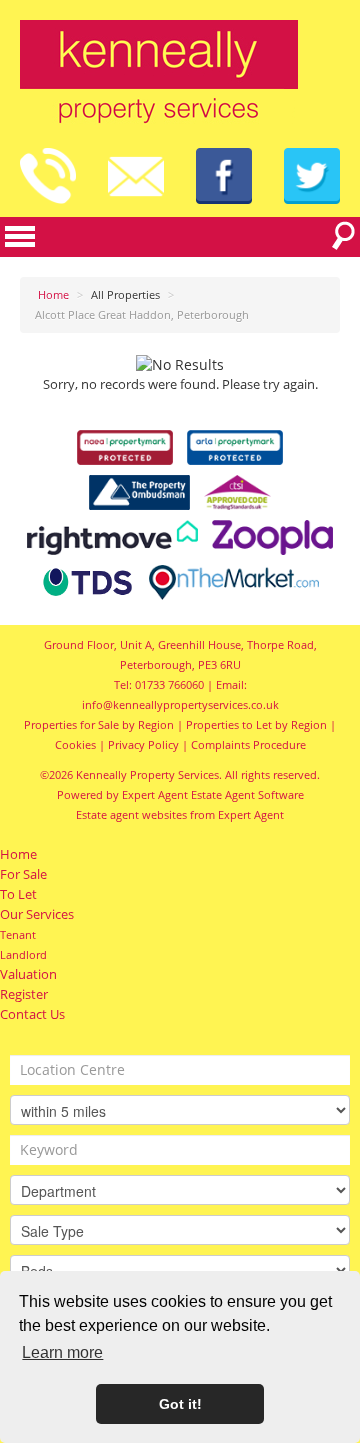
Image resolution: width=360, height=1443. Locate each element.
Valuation (28, 974)
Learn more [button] (62, 1352)
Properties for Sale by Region (99, 724)
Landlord (23, 954)
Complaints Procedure (248, 744)
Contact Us (32, 1014)
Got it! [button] (180, 1404)
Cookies (75, 744)
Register (24, 994)
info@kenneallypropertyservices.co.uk (180, 704)
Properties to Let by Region (256, 724)
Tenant (18, 934)
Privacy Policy (143, 744)
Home (18, 854)
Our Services (37, 914)
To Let (18, 894)
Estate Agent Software (247, 794)
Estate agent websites (131, 814)
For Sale (23, 874)
